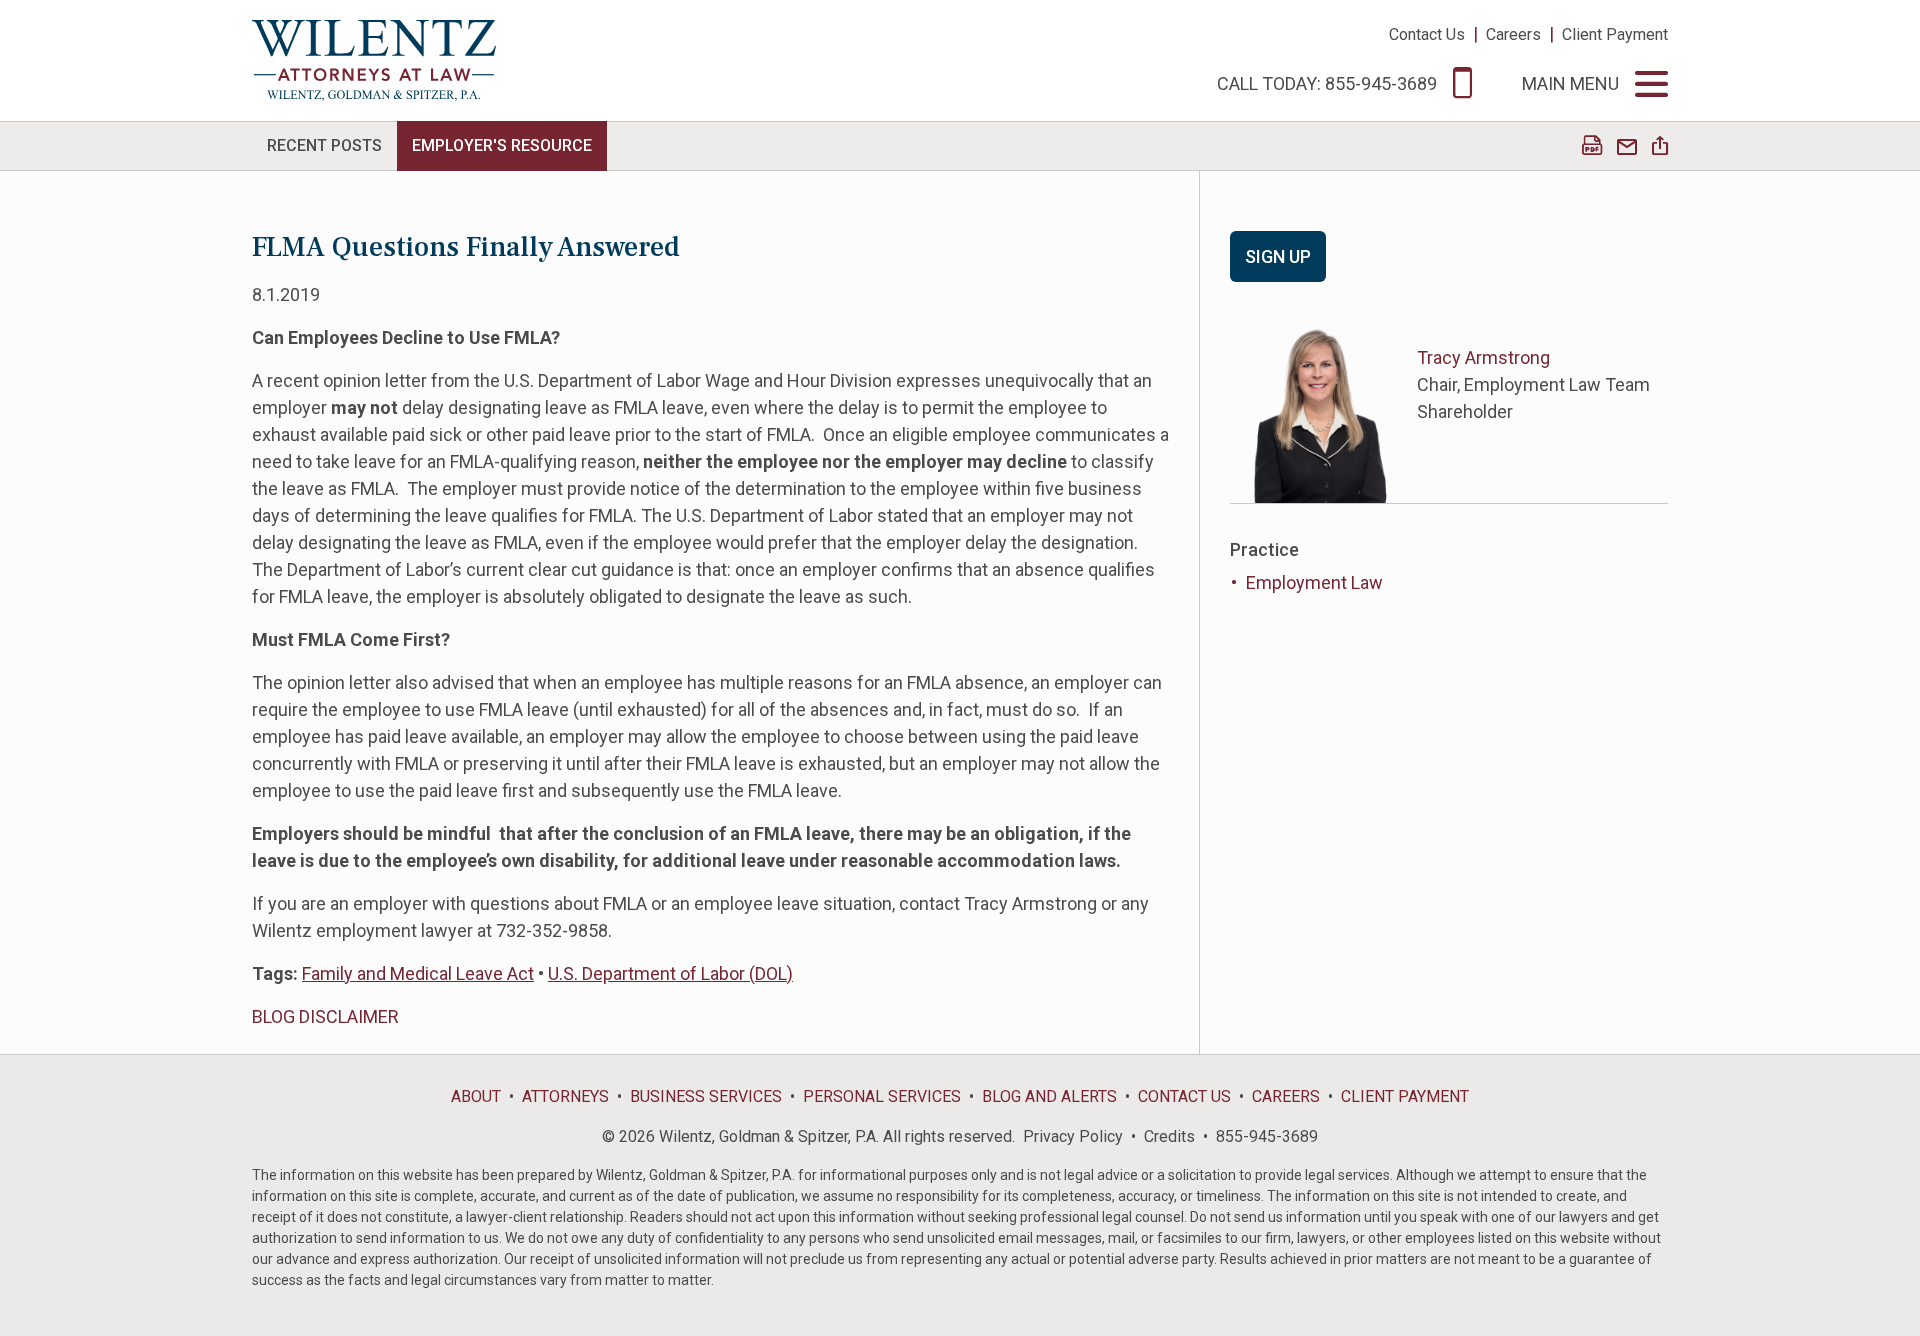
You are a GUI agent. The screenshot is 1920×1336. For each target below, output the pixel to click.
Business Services (706, 1096)
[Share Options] (1660, 147)
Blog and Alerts (1049, 1096)
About (476, 1096)
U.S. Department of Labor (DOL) (670, 973)
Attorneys (565, 1096)
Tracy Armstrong (1483, 357)
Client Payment (1615, 34)
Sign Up (1278, 256)
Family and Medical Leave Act (418, 973)
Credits (1169, 1136)
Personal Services (882, 1096)
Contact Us (1427, 34)
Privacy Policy (1073, 1136)
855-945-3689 (1267, 1136)
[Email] (1627, 147)
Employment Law (1314, 582)
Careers (1513, 34)
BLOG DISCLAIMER (325, 1016)
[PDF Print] (1592, 147)
